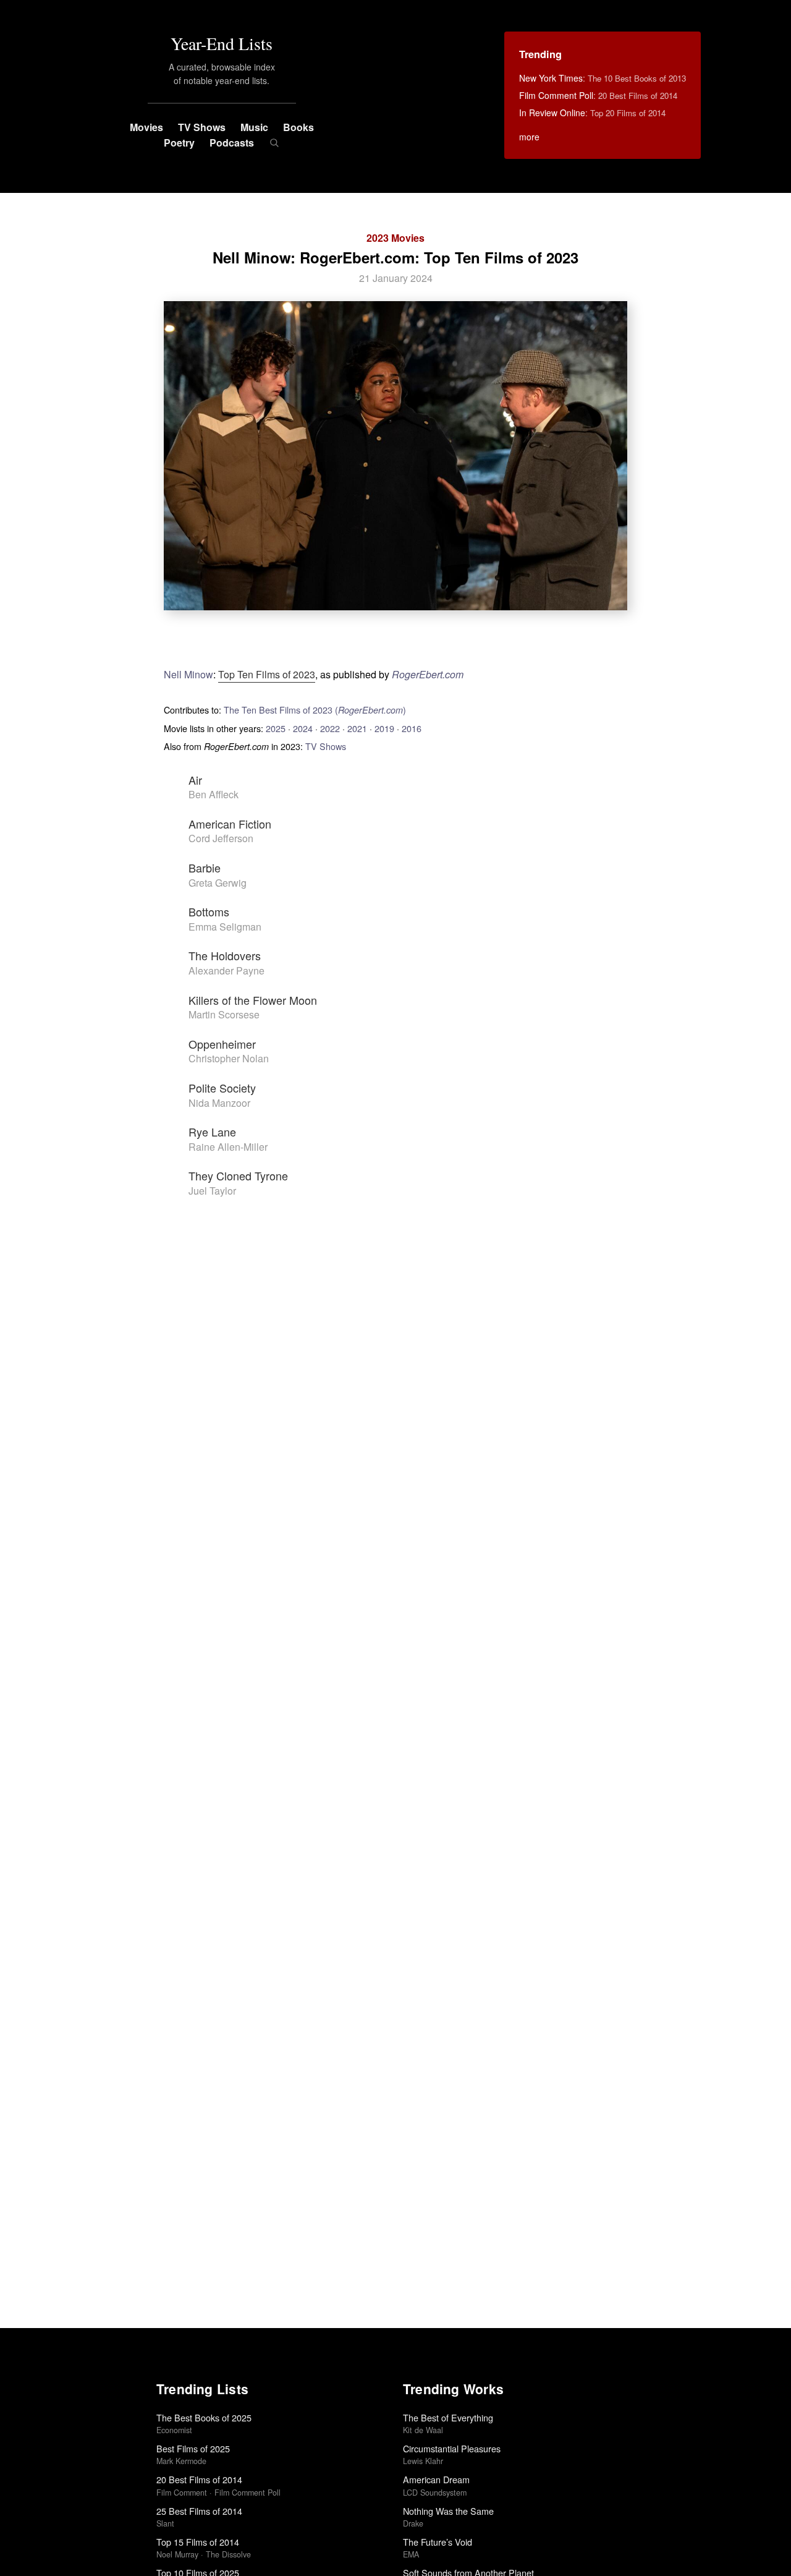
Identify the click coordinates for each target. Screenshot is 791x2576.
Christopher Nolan (229, 1058)
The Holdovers (225, 955)
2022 (330, 728)
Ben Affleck (214, 794)
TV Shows (202, 127)
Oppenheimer (222, 1044)
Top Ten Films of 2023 (267, 674)
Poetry (179, 143)
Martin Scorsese (224, 1014)
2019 (384, 728)
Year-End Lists (222, 43)
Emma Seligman (225, 927)
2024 (303, 728)
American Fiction (230, 824)
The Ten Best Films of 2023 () (315, 710)
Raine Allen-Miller (228, 1147)
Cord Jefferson (221, 838)
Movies (146, 127)
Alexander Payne (226, 970)
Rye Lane (212, 1132)
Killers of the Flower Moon (253, 1000)
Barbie (205, 868)
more (529, 137)
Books (298, 127)
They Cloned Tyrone (238, 1175)
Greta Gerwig (218, 883)
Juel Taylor (212, 1191)
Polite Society (222, 1088)
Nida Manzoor (219, 1103)
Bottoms (209, 911)
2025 (276, 728)
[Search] (274, 143)
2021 (357, 728)
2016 (412, 728)
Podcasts (232, 143)
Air (195, 780)
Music (254, 127)
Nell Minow (188, 674)
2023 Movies (395, 238)
